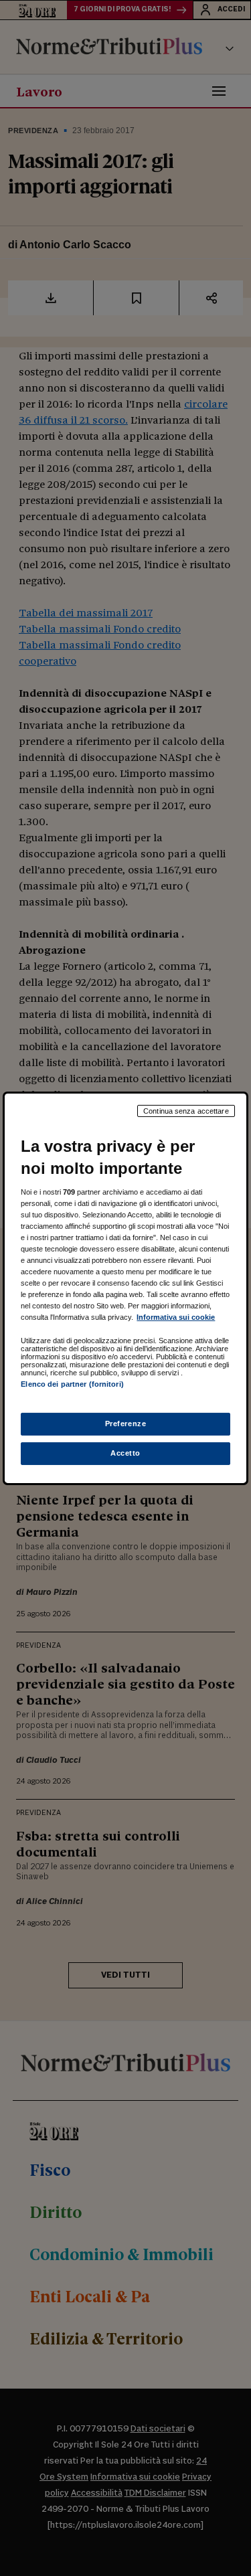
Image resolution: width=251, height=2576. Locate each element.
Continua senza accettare (186, 1110)
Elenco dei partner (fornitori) (72, 1384)
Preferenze (126, 1424)
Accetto (125, 1453)
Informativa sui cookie (176, 1317)
